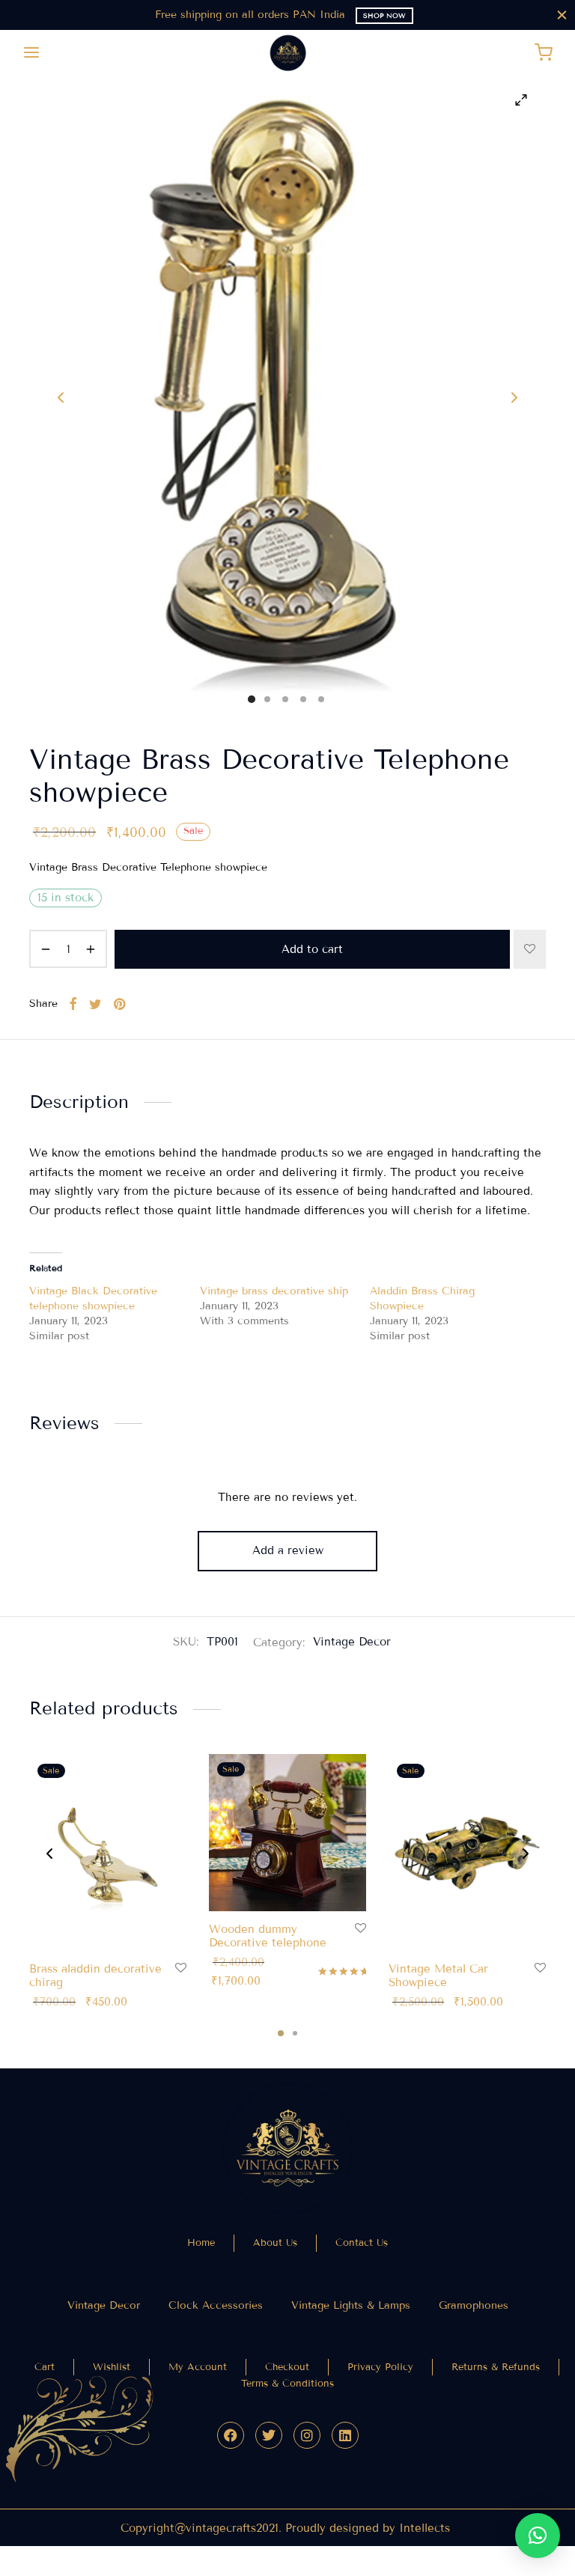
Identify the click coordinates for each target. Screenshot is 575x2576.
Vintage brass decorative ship (274, 1291)
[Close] (562, 15)
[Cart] (544, 52)
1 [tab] (281, 2033)
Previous (61, 398)
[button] (538, 2536)
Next (514, 398)
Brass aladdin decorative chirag (95, 1975)
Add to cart (312, 949)
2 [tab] (295, 2033)
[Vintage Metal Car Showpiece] (467, 1852)
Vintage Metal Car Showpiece (438, 1975)
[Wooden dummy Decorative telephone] (287, 1833)
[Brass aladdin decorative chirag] (108, 1852)
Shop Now (384, 16)
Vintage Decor (352, 1642)
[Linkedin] (345, 2435)
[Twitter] (269, 2435)
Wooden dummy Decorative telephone (268, 1936)
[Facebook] (231, 2435)
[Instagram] (307, 2435)
